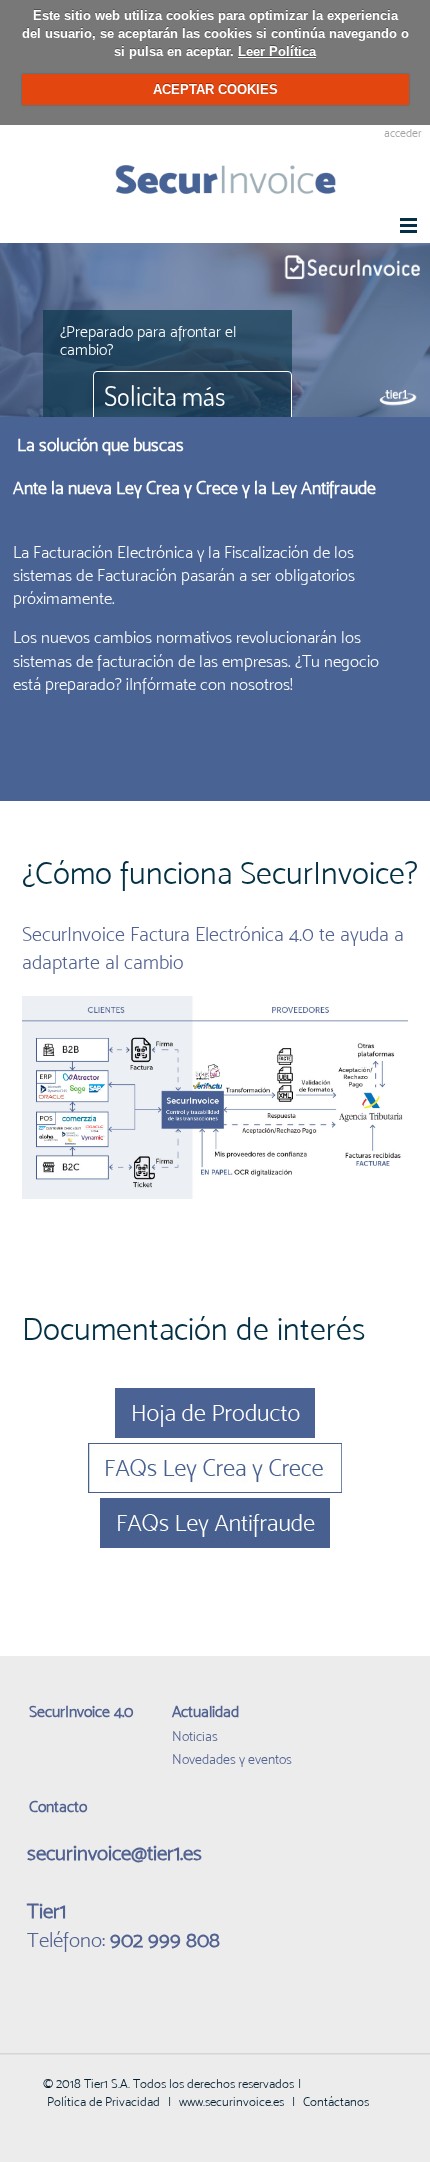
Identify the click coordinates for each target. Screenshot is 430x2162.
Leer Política (277, 51)
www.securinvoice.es (231, 2101)
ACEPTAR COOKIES (215, 89)
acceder (403, 133)
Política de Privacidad (103, 2101)
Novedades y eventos (232, 1759)
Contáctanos (336, 2101)
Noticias (195, 1736)
